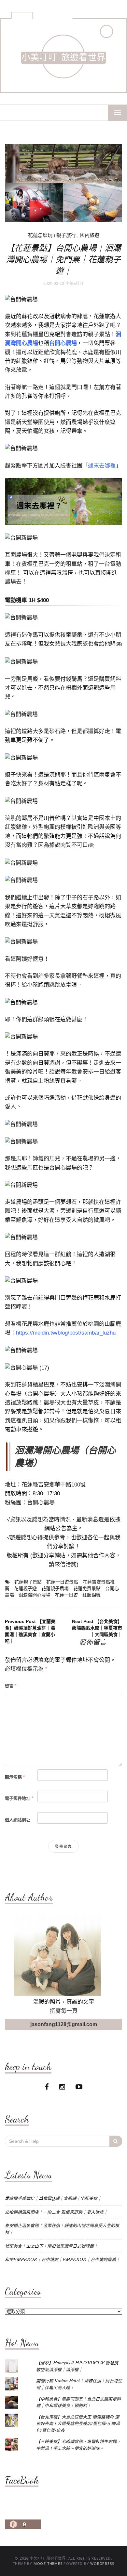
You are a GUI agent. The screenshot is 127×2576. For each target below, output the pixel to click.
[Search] (116, 2141)
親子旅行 (66, 235)
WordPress (102, 2563)
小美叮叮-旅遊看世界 (63, 58)
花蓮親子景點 (28, 1582)
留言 (11, 1686)
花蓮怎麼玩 (40, 235)
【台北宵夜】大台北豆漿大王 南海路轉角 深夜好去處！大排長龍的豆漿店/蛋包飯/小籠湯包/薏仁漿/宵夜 (78, 2424)
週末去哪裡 (102, 466)
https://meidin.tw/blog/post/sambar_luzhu (66, 1333)
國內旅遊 (90, 235)
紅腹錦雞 (92, 1595)
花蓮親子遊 (25, 1588)
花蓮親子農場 (55, 1588)
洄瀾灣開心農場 (35, 1595)
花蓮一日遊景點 (62, 1582)
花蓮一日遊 (66, 1595)
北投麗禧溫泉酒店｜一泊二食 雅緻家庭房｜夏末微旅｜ (56, 2212)
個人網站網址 (18, 1820)
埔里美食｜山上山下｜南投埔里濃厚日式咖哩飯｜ (51, 2246)
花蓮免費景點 (87, 1588)
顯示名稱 (15, 1777)
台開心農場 (41, 1503)
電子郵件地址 (19, 1798)
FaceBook (22, 2480)
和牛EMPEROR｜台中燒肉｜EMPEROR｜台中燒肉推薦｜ (63, 2260)
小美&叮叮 (75, 284)
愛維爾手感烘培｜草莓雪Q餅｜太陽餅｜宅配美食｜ (53, 2199)
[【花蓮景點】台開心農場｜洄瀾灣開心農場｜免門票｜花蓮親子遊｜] (63, 183)
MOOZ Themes (48, 2563)
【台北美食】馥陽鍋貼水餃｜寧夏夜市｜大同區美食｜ (97, 1628)
